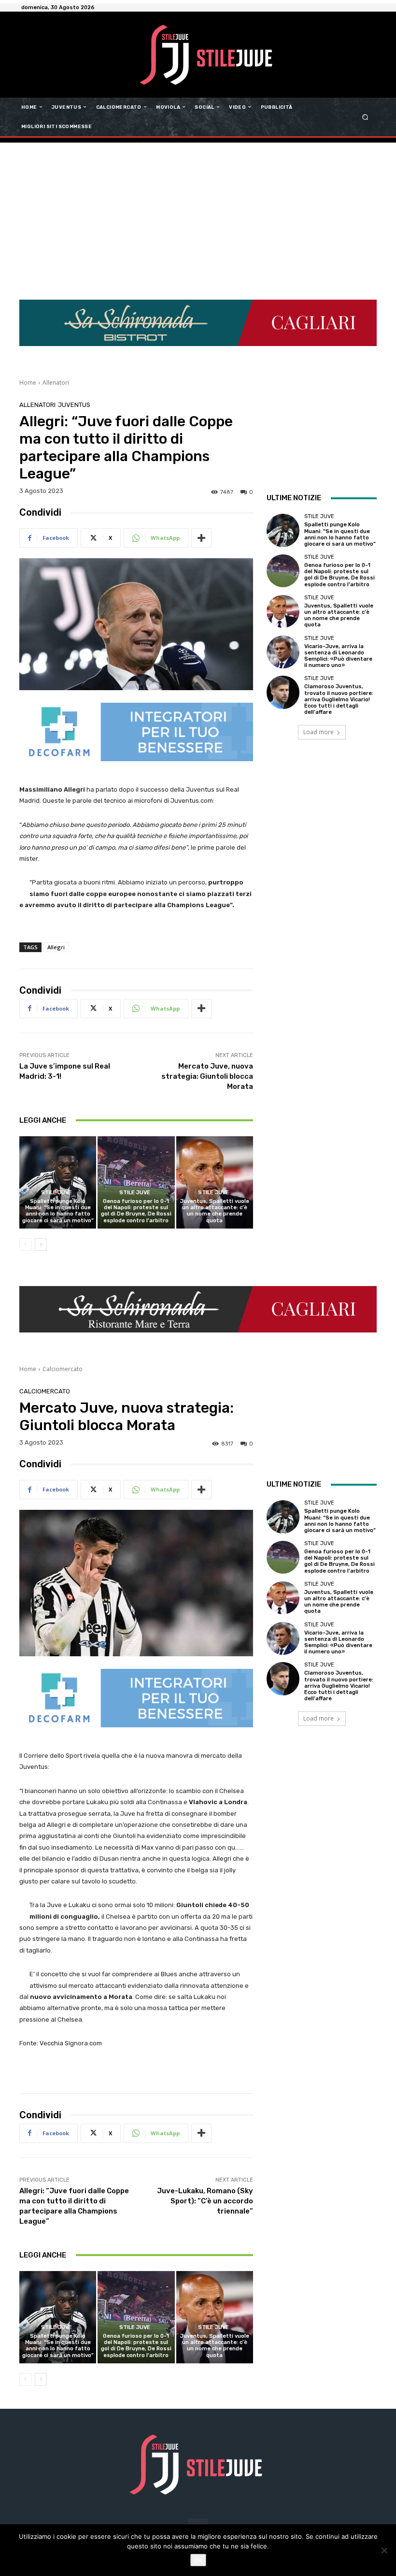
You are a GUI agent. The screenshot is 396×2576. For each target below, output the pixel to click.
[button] (365, 117)
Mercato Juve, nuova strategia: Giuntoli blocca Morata (207, 1076)
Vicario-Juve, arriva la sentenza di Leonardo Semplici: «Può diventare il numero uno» (338, 656)
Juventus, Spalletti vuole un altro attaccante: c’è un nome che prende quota (215, 1211)
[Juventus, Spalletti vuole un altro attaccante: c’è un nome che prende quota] (215, 1182)
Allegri (56, 947)
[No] (384, 2550)
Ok (198, 2560)
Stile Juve (57, 1193)
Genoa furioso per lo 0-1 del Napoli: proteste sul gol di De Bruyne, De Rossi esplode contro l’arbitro (136, 1211)
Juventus (74, 405)
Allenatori (56, 383)
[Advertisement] (198, 215)
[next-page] (41, 1245)
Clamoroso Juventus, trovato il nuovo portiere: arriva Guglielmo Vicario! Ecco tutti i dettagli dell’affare (339, 699)
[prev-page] (25, 1245)
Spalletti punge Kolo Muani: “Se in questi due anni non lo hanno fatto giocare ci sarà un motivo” (58, 1211)
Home (28, 383)
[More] (201, 538)
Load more (318, 732)
